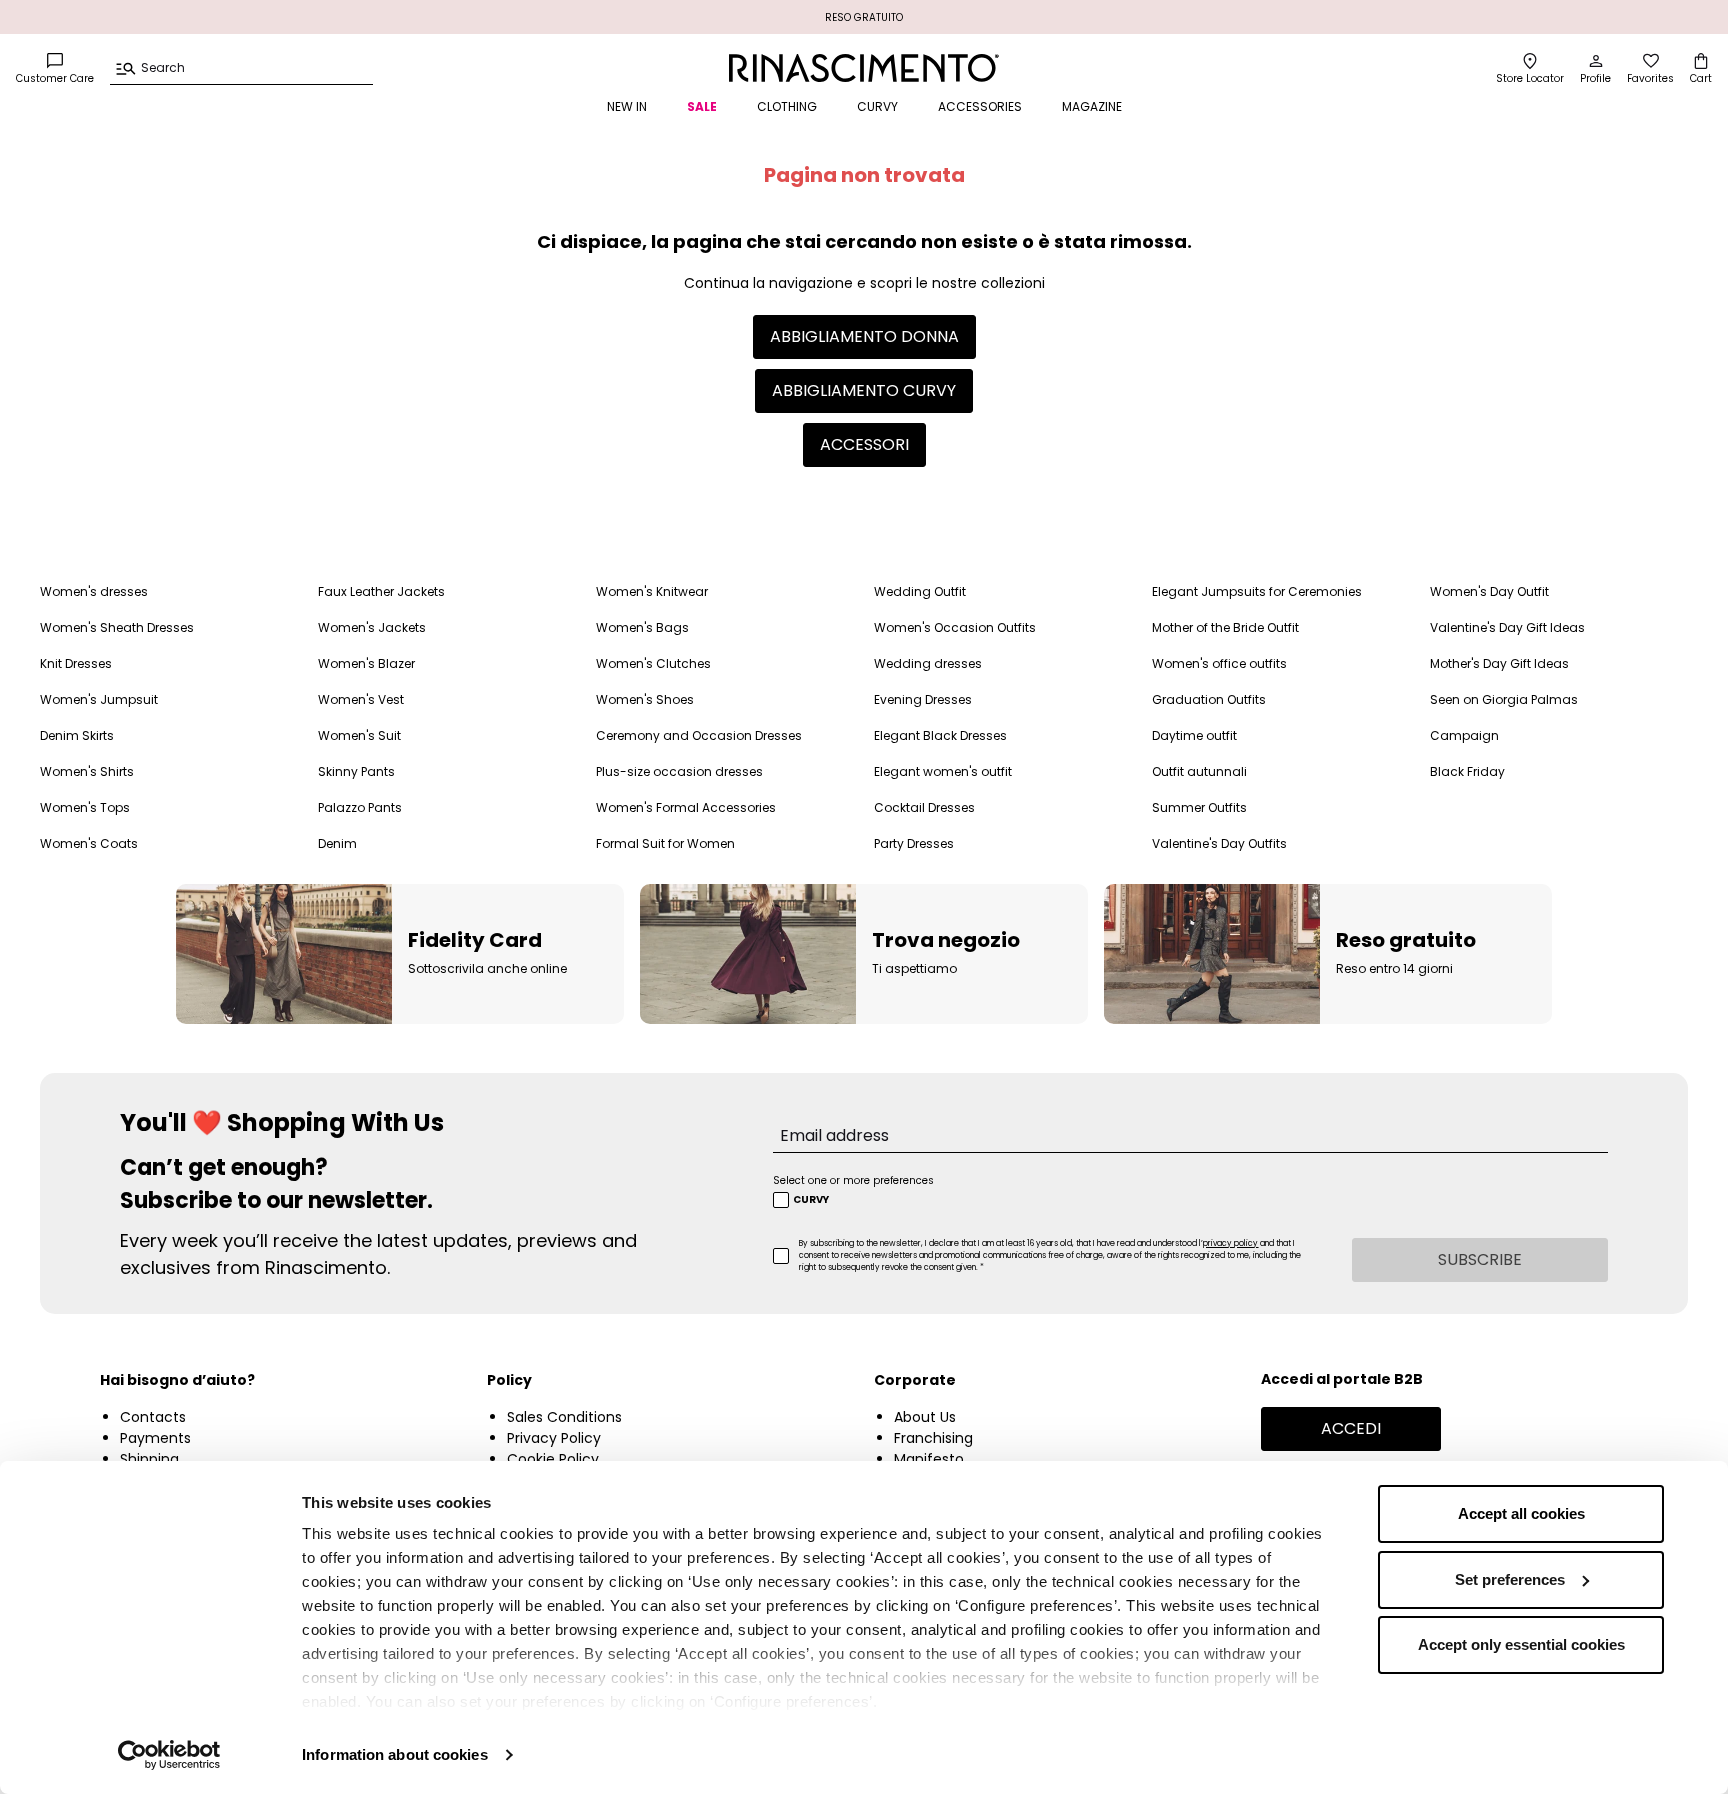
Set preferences (1510, 1579)
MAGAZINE (1092, 106)
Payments (155, 1438)
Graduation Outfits (1209, 699)
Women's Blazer (366, 663)
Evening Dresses (923, 699)
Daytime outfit (1194, 735)
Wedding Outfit (920, 591)
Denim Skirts (77, 735)
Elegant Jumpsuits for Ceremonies (1257, 591)
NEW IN (627, 106)
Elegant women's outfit (943, 771)
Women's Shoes (645, 699)
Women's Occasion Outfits (955, 627)
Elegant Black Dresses (940, 735)
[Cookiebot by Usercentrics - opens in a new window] (169, 1755)
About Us (925, 1417)
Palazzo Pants (360, 807)
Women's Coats (89, 843)
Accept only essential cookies (1521, 1644)
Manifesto (929, 1459)
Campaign (1464, 735)
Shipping (149, 1459)
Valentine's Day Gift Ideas (1507, 627)
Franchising (933, 1438)
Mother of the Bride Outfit (1225, 627)
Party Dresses (914, 843)
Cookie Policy (553, 1459)
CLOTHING (787, 106)
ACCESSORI (864, 444)
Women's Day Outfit (1489, 591)
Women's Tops (85, 807)
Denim (337, 843)
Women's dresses (94, 591)
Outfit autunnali (1199, 771)
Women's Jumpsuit (99, 699)
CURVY (877, 106)
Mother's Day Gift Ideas (1499, 663)
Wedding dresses (928, 663)
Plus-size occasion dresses (679, 771)
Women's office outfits (1219, 663)
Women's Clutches (653, 663)
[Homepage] (863, 68)
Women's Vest (361, 699)
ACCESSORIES (980, 106)
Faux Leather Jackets (381, 591)
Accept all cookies (1521, 1513)
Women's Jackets (372, 627)
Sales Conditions (564, 1417)
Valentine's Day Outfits (1219, 843)
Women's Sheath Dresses (117, 627)
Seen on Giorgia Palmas (1504, 699)
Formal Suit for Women (665, 843)
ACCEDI (1351, 1428)
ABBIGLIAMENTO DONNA (864, 336)
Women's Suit (359, 735)
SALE (702, 106)
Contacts (153, 1417)
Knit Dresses (76, 663)
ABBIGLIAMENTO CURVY (864, 390)
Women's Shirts (87, 771)
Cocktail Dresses (924, 807)
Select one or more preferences (853, 1180)
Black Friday (1467, 771)
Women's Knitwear (652, 591)
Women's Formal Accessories (686, 807)
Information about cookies (395, 1754)
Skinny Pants (356, 771)
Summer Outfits (1199, 807)
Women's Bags (642, 627)
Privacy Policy (554, 1438)
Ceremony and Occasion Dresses (699, 735)
